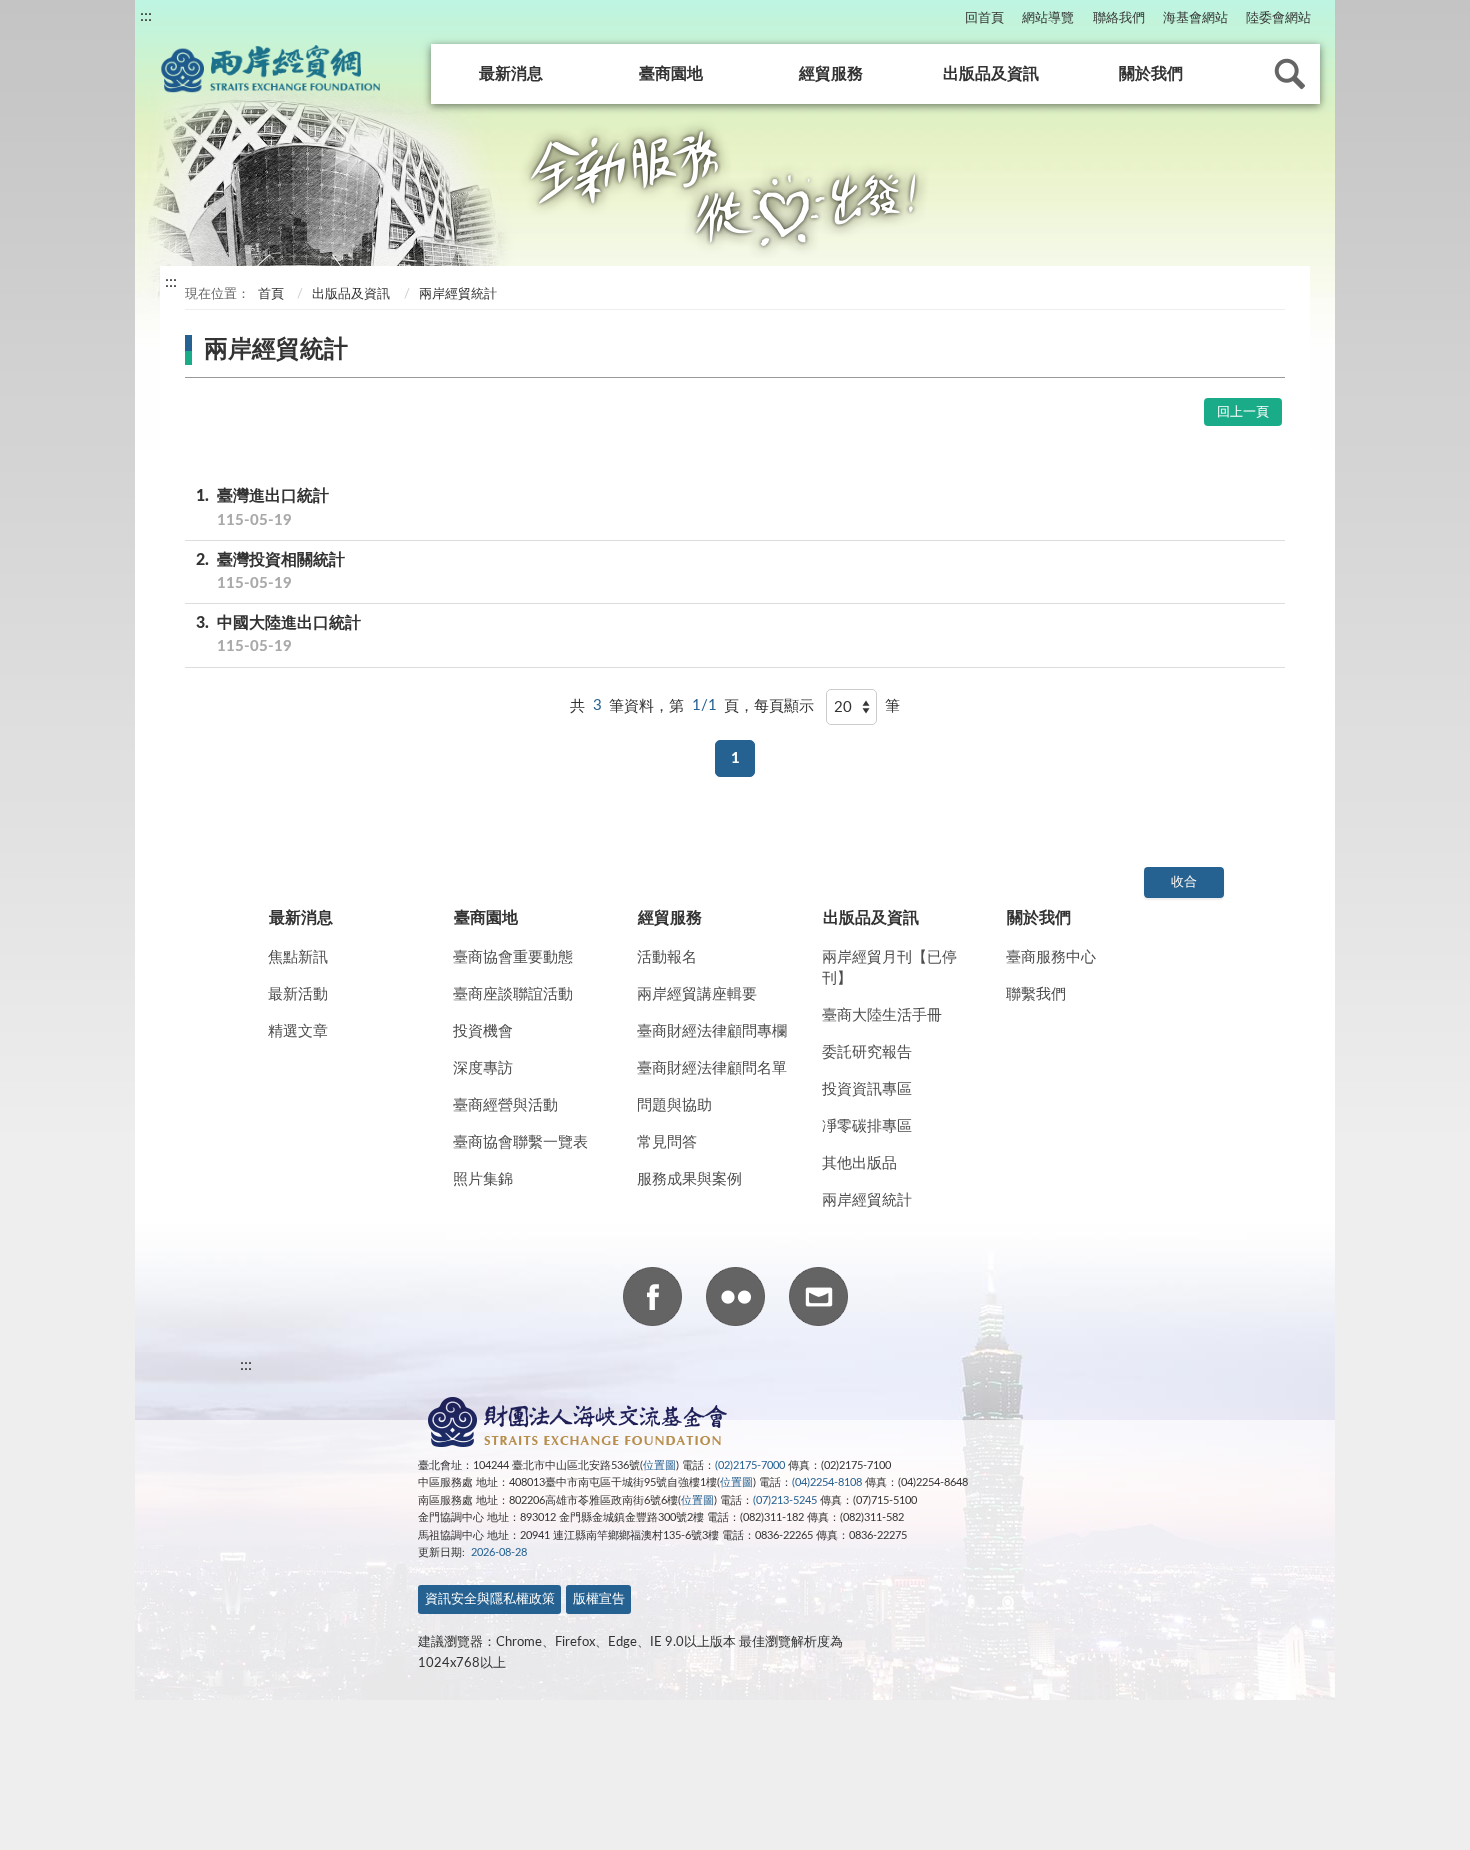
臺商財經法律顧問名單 (712, 1068)
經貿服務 (831, 74)
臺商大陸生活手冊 (882, 1015)
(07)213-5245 (785, 1500)
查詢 (1290, 74)
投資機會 (483, 1031)
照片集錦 (483, 1179)
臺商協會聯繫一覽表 (520, 1142)
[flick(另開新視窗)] (735, 1300)
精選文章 (298, 1031)
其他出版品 (859, 1163)
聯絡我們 (1119, 18)
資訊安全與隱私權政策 (490, 1599)
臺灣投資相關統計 (270, 571)
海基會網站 (1195, 18)
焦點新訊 (298, 957)
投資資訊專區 (867, 1089)
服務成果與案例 (689, 1179)
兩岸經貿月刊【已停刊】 (889, 968)
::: (146, 16)
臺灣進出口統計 (262, 507)
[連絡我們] (818, 1300)
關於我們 (1151, 74)
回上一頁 (1243, 412)
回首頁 (984, 18)
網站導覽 (1048, 18)
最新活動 (298, 994)
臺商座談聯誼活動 (513, 994)
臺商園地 (671, 74)
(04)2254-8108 (827, 1482)
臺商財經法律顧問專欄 (712, 1031)
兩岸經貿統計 (867, 1200)
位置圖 (659, 1465)
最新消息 (511, 74)
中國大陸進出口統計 (278, 634)
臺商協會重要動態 (513, 957)
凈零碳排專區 (867, 1126)
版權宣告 (599, 1599)
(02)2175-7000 (750, 1465)
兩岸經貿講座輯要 (697, 994)
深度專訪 (483, 1068)
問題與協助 (674, 1105)
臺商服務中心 (1051, 957)
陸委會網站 (1278, 18)
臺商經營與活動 (505, 1105)
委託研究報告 (867, 1052)
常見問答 (667, 1142)
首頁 (269, 294)
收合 (1184, 882)
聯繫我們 (1036, 994)
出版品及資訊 (991, 74)
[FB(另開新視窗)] (652, 1300)
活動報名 (667, 957)
